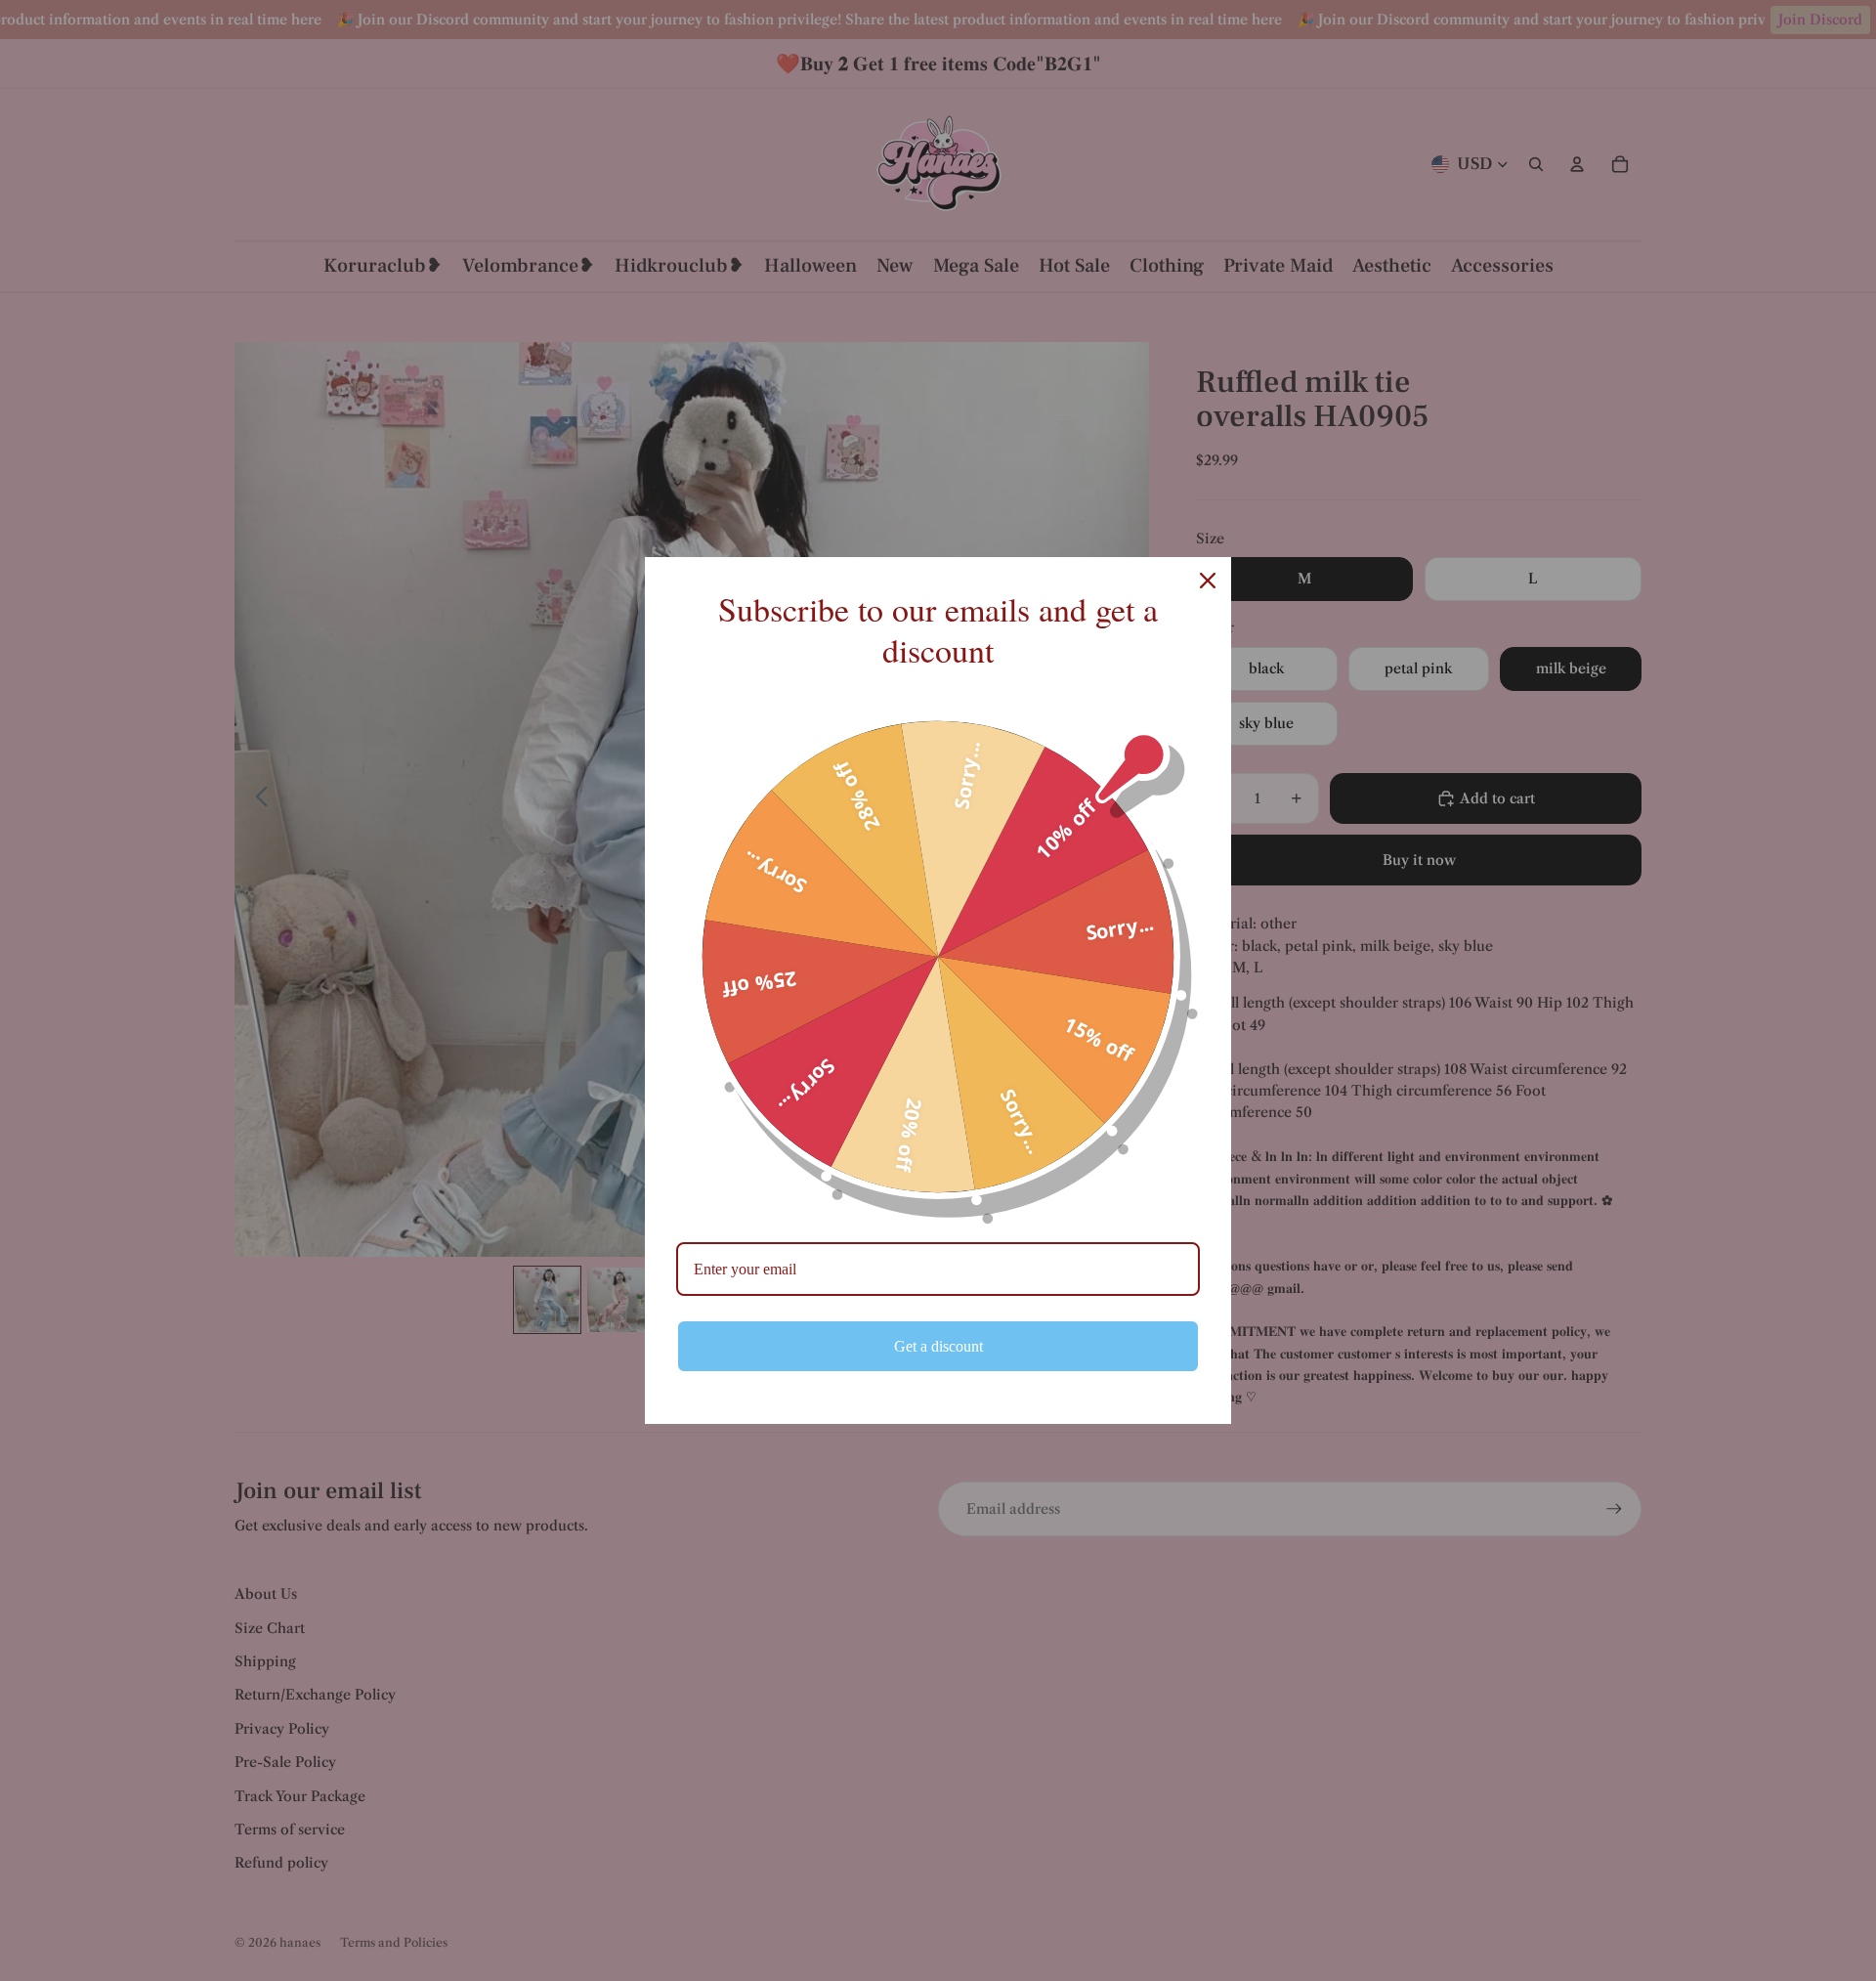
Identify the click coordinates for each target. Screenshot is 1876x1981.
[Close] (1208, 581)
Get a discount (938, 1346)
